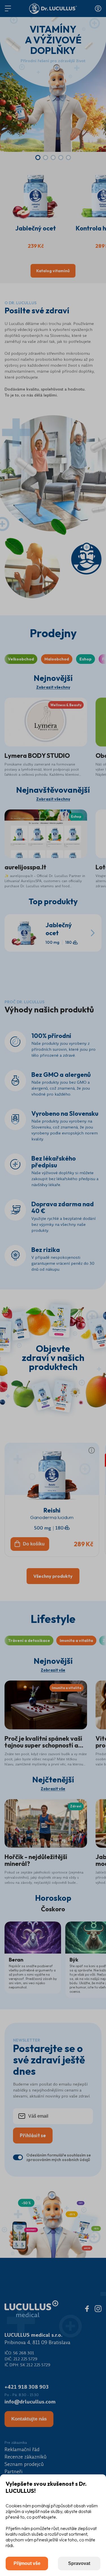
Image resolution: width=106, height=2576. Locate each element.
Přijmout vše (27, 2563)
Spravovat (79, 2563)
